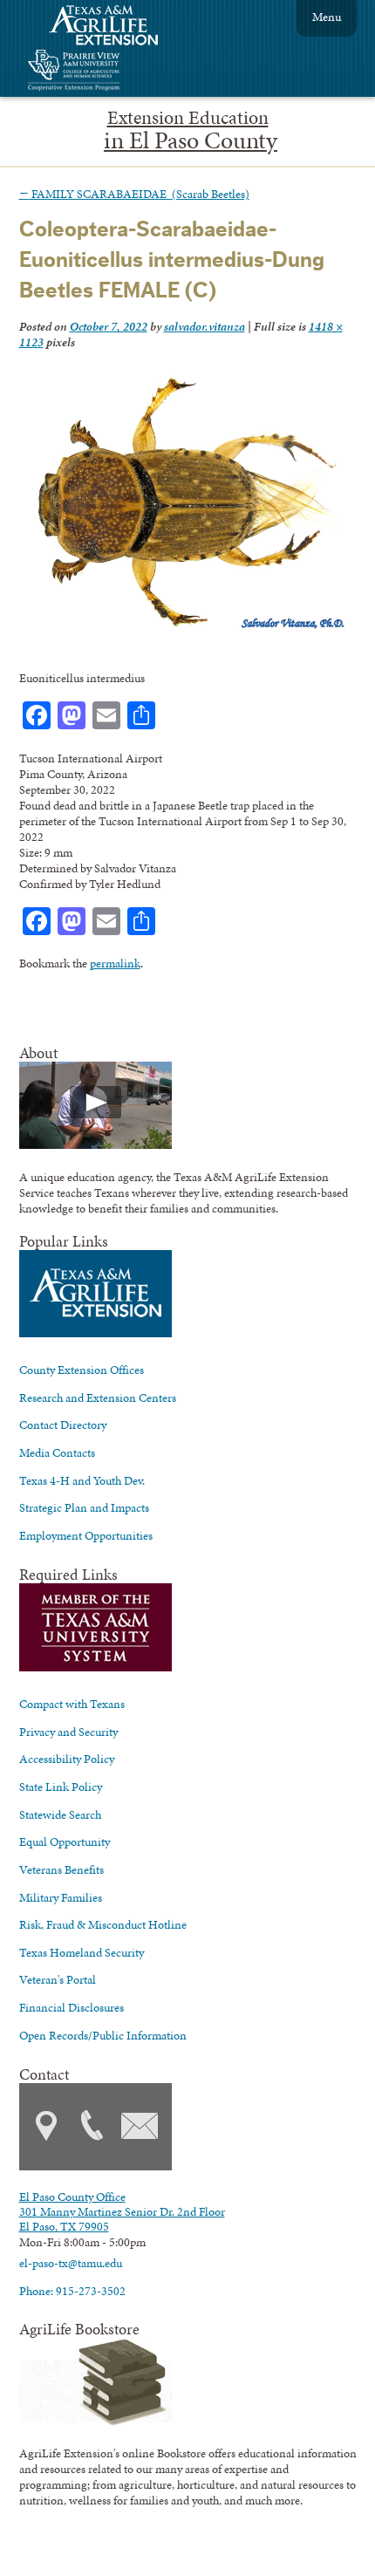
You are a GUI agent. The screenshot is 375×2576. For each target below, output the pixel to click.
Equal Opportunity (65, 1841)
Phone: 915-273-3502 (72, 2291)
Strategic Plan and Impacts (84, 1507)
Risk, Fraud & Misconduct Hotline (103, 1924)
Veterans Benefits (61, 1869)
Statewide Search (60, 1814)
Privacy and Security (68, 1732)
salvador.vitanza (205, 326)
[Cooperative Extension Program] (121, 72)
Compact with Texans (72, 1704)
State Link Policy (61, 1787)
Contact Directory (63, 1425)
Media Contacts (57, 1452)
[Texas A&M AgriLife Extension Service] (115, 27)
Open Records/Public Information (103, 2035)
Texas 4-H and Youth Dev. (82, 1480)
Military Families (61, 1897)
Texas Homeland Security (82, 1952)
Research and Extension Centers (98, 1397)
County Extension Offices (82, 1370)
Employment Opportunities (86, 1535)
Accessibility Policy (67, 1759)
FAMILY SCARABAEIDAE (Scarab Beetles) (134, 194)
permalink (115, 963)
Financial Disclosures (72, 2007)
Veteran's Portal (58, 1979)
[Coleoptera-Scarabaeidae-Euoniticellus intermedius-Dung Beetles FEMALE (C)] (184, 628)
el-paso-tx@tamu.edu (71, 2263)
